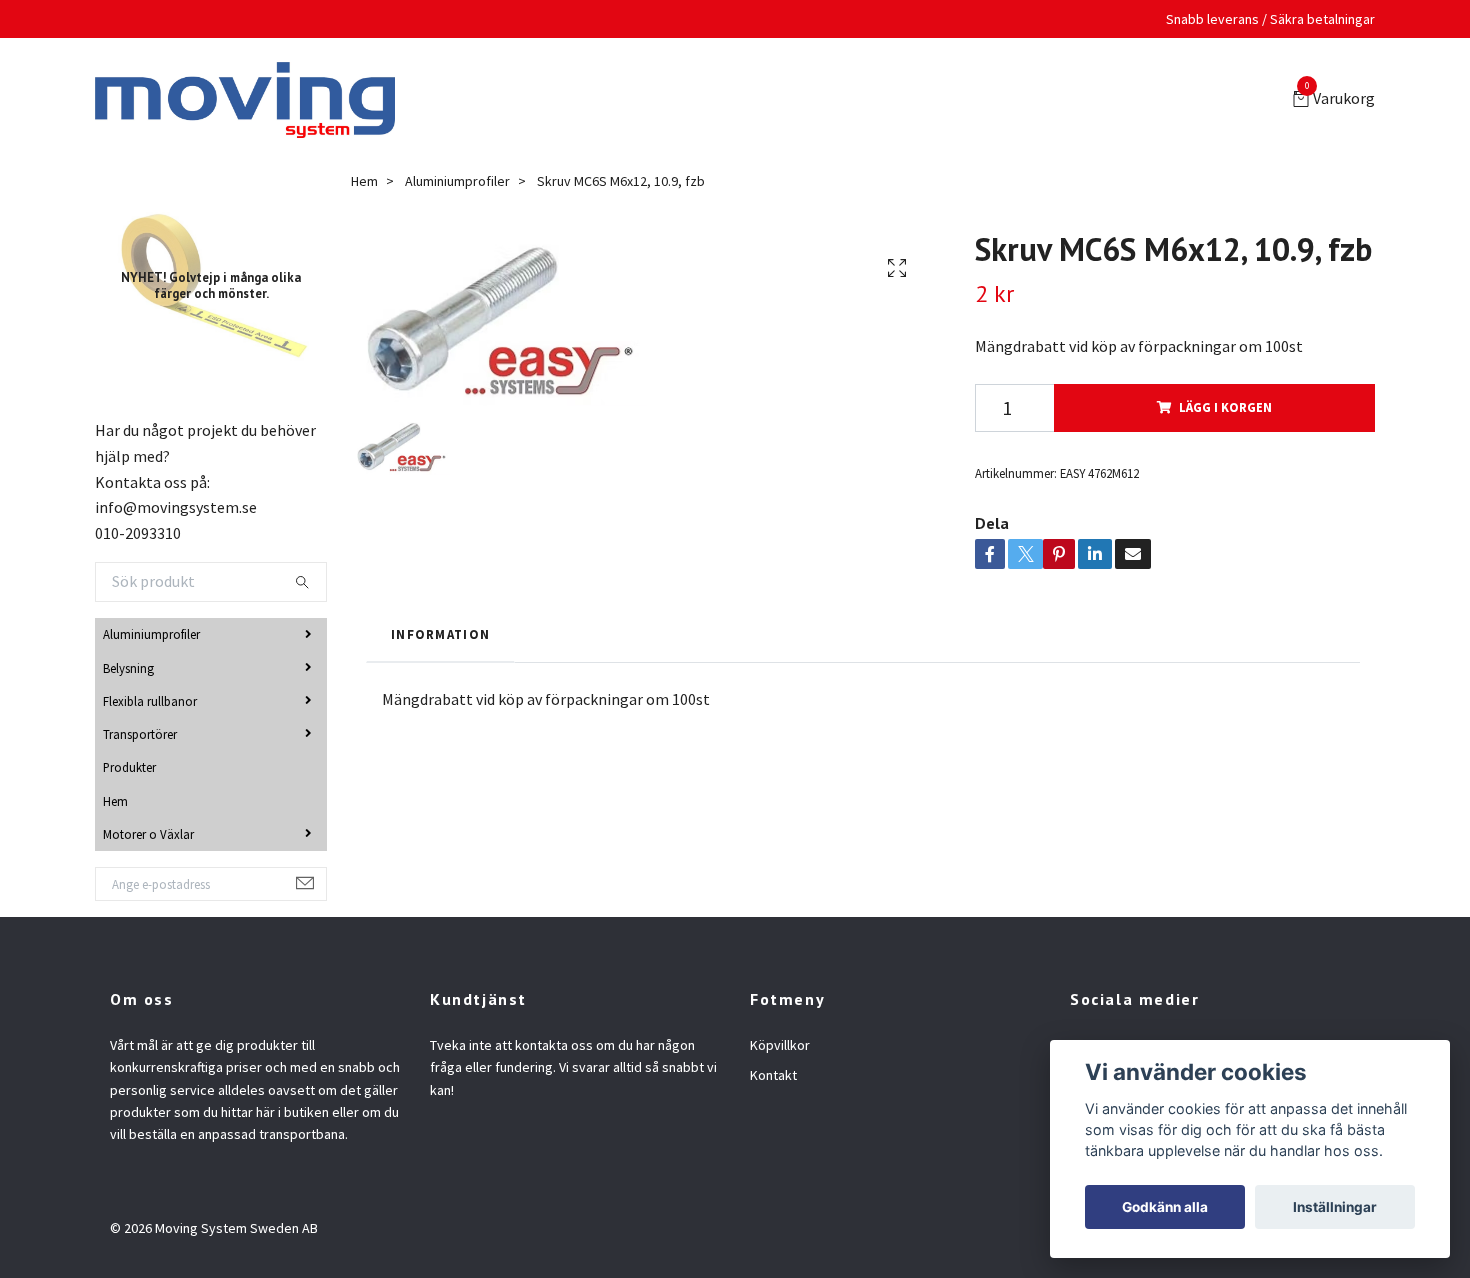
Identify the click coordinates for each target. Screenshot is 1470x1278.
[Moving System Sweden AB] (253, 102)
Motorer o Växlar (148, 838)
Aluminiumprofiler (151, 638)
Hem (115, 805)
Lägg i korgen (1225, 411)
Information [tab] (440, 639)
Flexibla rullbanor (150, 705)
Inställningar (1335, 1207)
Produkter (129, 771)
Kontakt (773, 1079)
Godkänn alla (1165, 1207)
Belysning (128, 672)
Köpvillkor (780, 1049)
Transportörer (140, 738)
